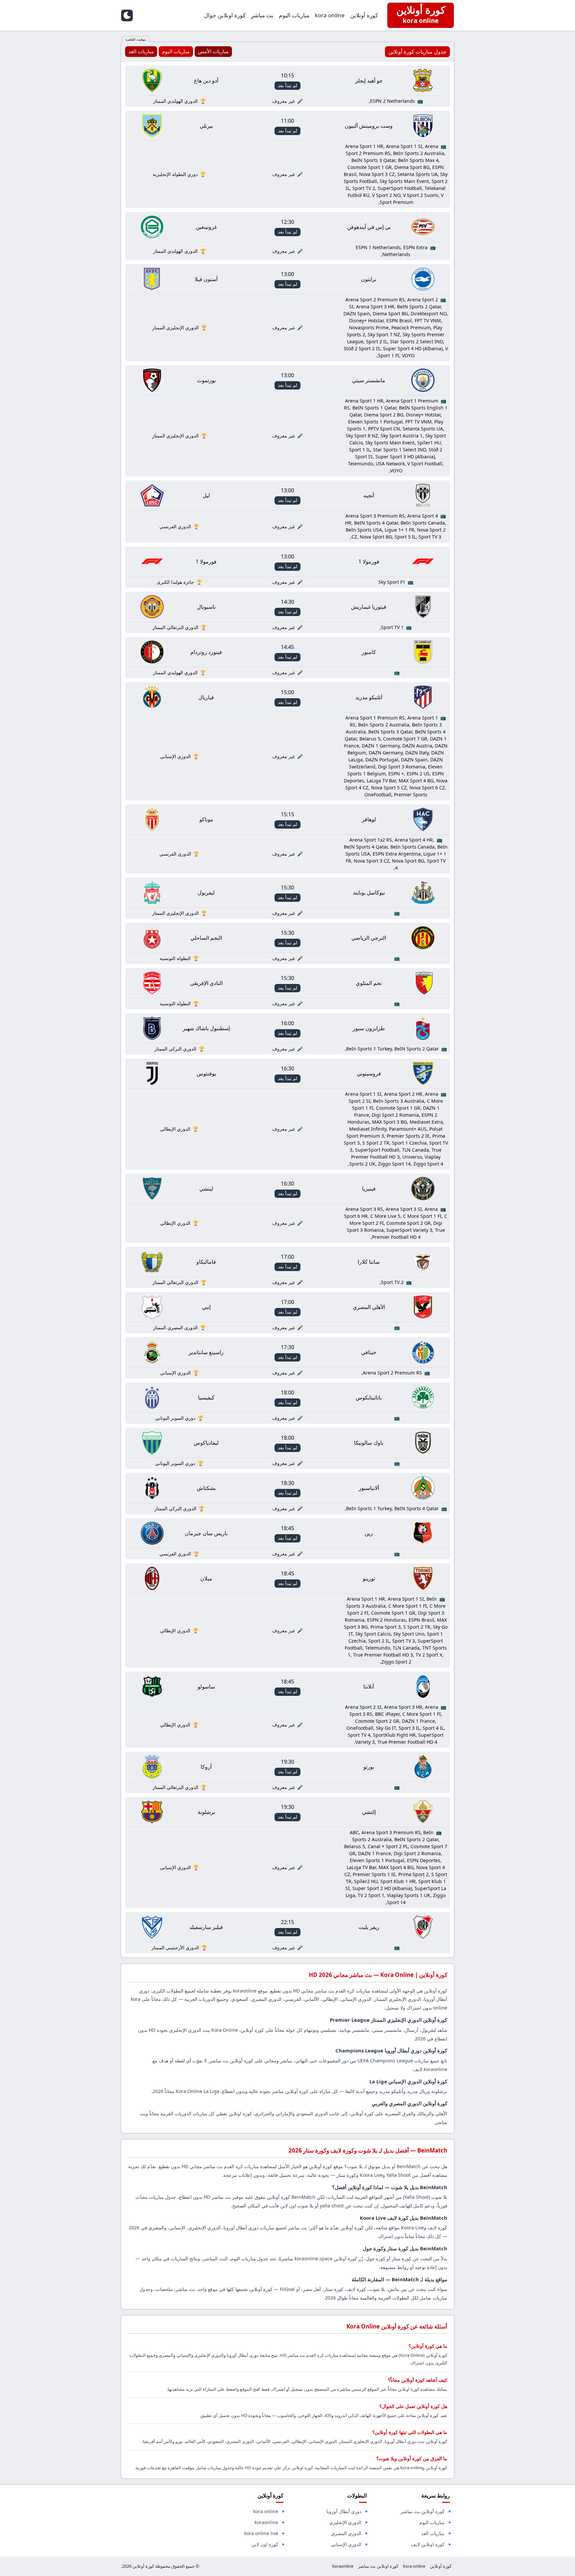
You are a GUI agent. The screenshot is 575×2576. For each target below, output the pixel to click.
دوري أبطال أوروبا (344, 2511)
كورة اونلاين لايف (428, 2544)
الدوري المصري (346, 2533)
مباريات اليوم (294, 15)
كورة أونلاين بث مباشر (423, 2511)
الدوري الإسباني (346, 2544)
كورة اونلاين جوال (225, 15)
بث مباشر (262, 15)
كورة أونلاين (364, 15)
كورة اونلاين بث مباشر (378, 2566)
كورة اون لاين (265, 2544)
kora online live (261, 2533)
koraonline (266, 2522)
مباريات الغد (433, 2533)
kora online (330, 15)
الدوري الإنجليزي (345, 2522)
